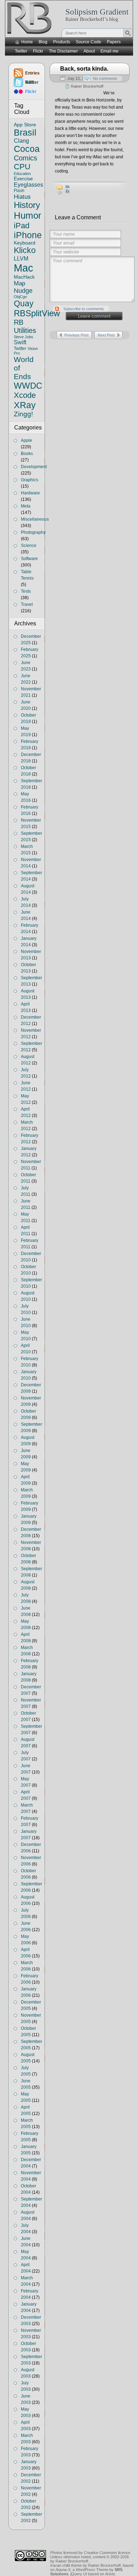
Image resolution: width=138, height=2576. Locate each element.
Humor (28, 215)
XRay (25, 405)
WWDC (28, 386)
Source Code (88, 42)
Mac (24, 268)
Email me (110, 51)
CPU (22, 167)
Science (29, 546)
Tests (26, 591)
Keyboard (25, 243)
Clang (21, 141)
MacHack (24, 277)
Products (62, 42)
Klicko (25, 250)
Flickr (38, 51)
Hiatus (22, 197)
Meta (26, 506)
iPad (22, 226)
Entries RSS (32, 74)
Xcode (25, 395)
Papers (114, 42)
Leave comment (94, 316)
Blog (43, 42)
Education (22, 174)
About (89, 51)
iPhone (28, 235)
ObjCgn (20, 297)
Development (34, 467)
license (107, 2553)
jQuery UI (79, 2574)
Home (27, 42)
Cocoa (27, 149)
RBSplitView (37, 313)
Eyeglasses (28, 185)
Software (29, 559)
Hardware (30, 493)
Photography (33, 532)
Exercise (23, 179)
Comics (25, 158)
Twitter (21, 51)
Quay (24, 303)
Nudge (23, 291)
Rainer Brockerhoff (87, 86)
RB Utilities (25, 326)
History (27, 205)
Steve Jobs (24, 337)
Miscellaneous (35, 519)
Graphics (30, 480)
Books (27, 454)
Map (19, 283)
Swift (20, 342)
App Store (25, 125)
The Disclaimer (63, 51)
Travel (27, 604)
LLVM (21, 258)
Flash (19, 191)
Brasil (25, 132)
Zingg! (23, 414)
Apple (27, 440)
